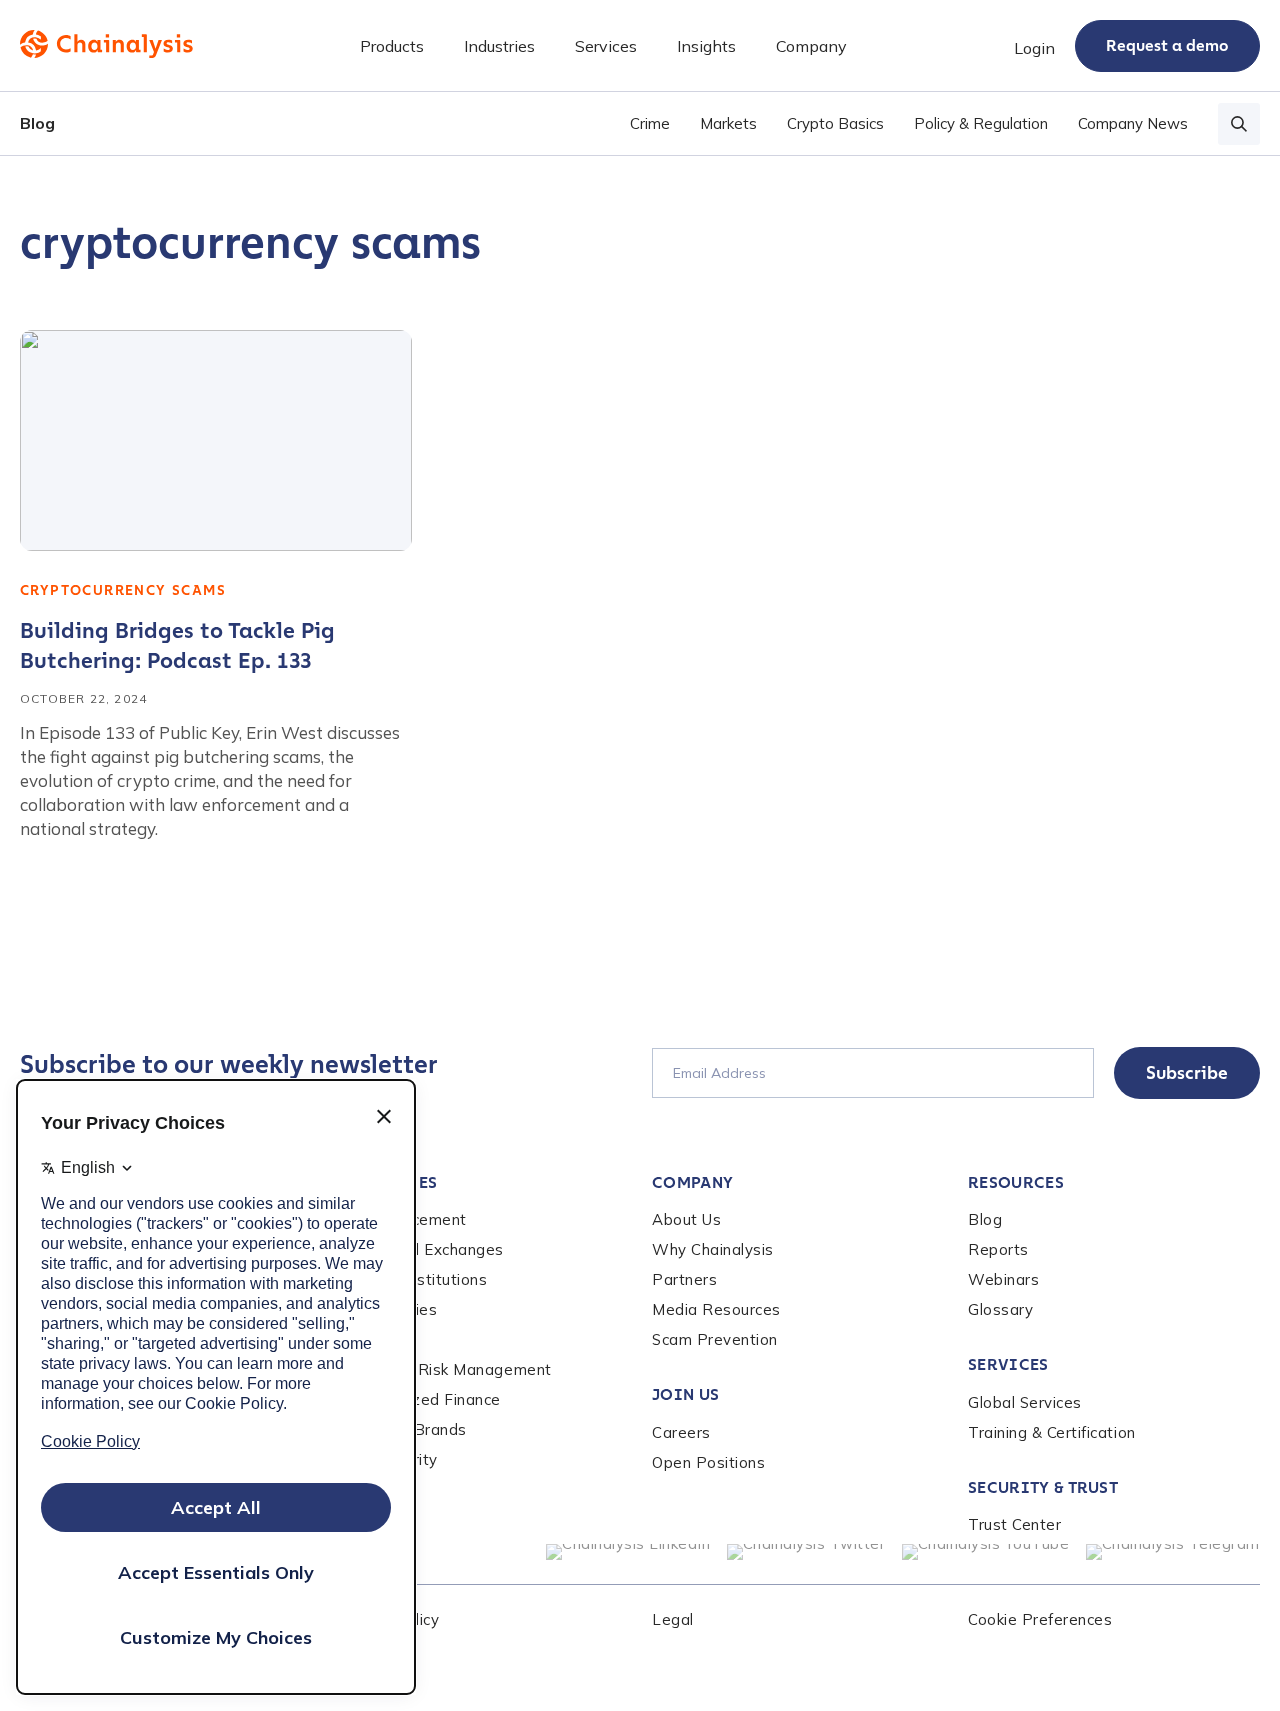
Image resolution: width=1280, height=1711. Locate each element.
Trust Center (1014, 1524)
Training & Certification (1052, 1432)
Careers (681, 1432)
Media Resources (716, 1309)
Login (1034, 48)
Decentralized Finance (418, 1399)
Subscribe (1187, 1073)
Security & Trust (1043, 1487)
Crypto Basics (835, 123)
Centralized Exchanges (420, 1249)
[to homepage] (106, 44)
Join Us (685, 1394)
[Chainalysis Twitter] (806, 1552)
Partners (684, 1279)
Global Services (1025, 1402)
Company (692, 1182)
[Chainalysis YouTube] (986, 1552)
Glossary (1000, 1309)
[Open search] (1239, 124)
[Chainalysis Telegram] (1173, 1552)
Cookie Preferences (1040, 1619)
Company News (1133, 123)
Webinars (1003, 1279)
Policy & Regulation (981, 123)
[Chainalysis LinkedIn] (628, 1552)
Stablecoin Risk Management (444, 1369)
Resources (1016, 1182)
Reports (998, 1249)
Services (1008, 1364)
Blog (37, 123)
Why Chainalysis (713, 1249)
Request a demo (1167, 45)
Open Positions (708, 1462)
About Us (686, 1219)
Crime (650, 123)
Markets (728, 123)
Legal (673, 1619)
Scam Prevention (715, 1339)
